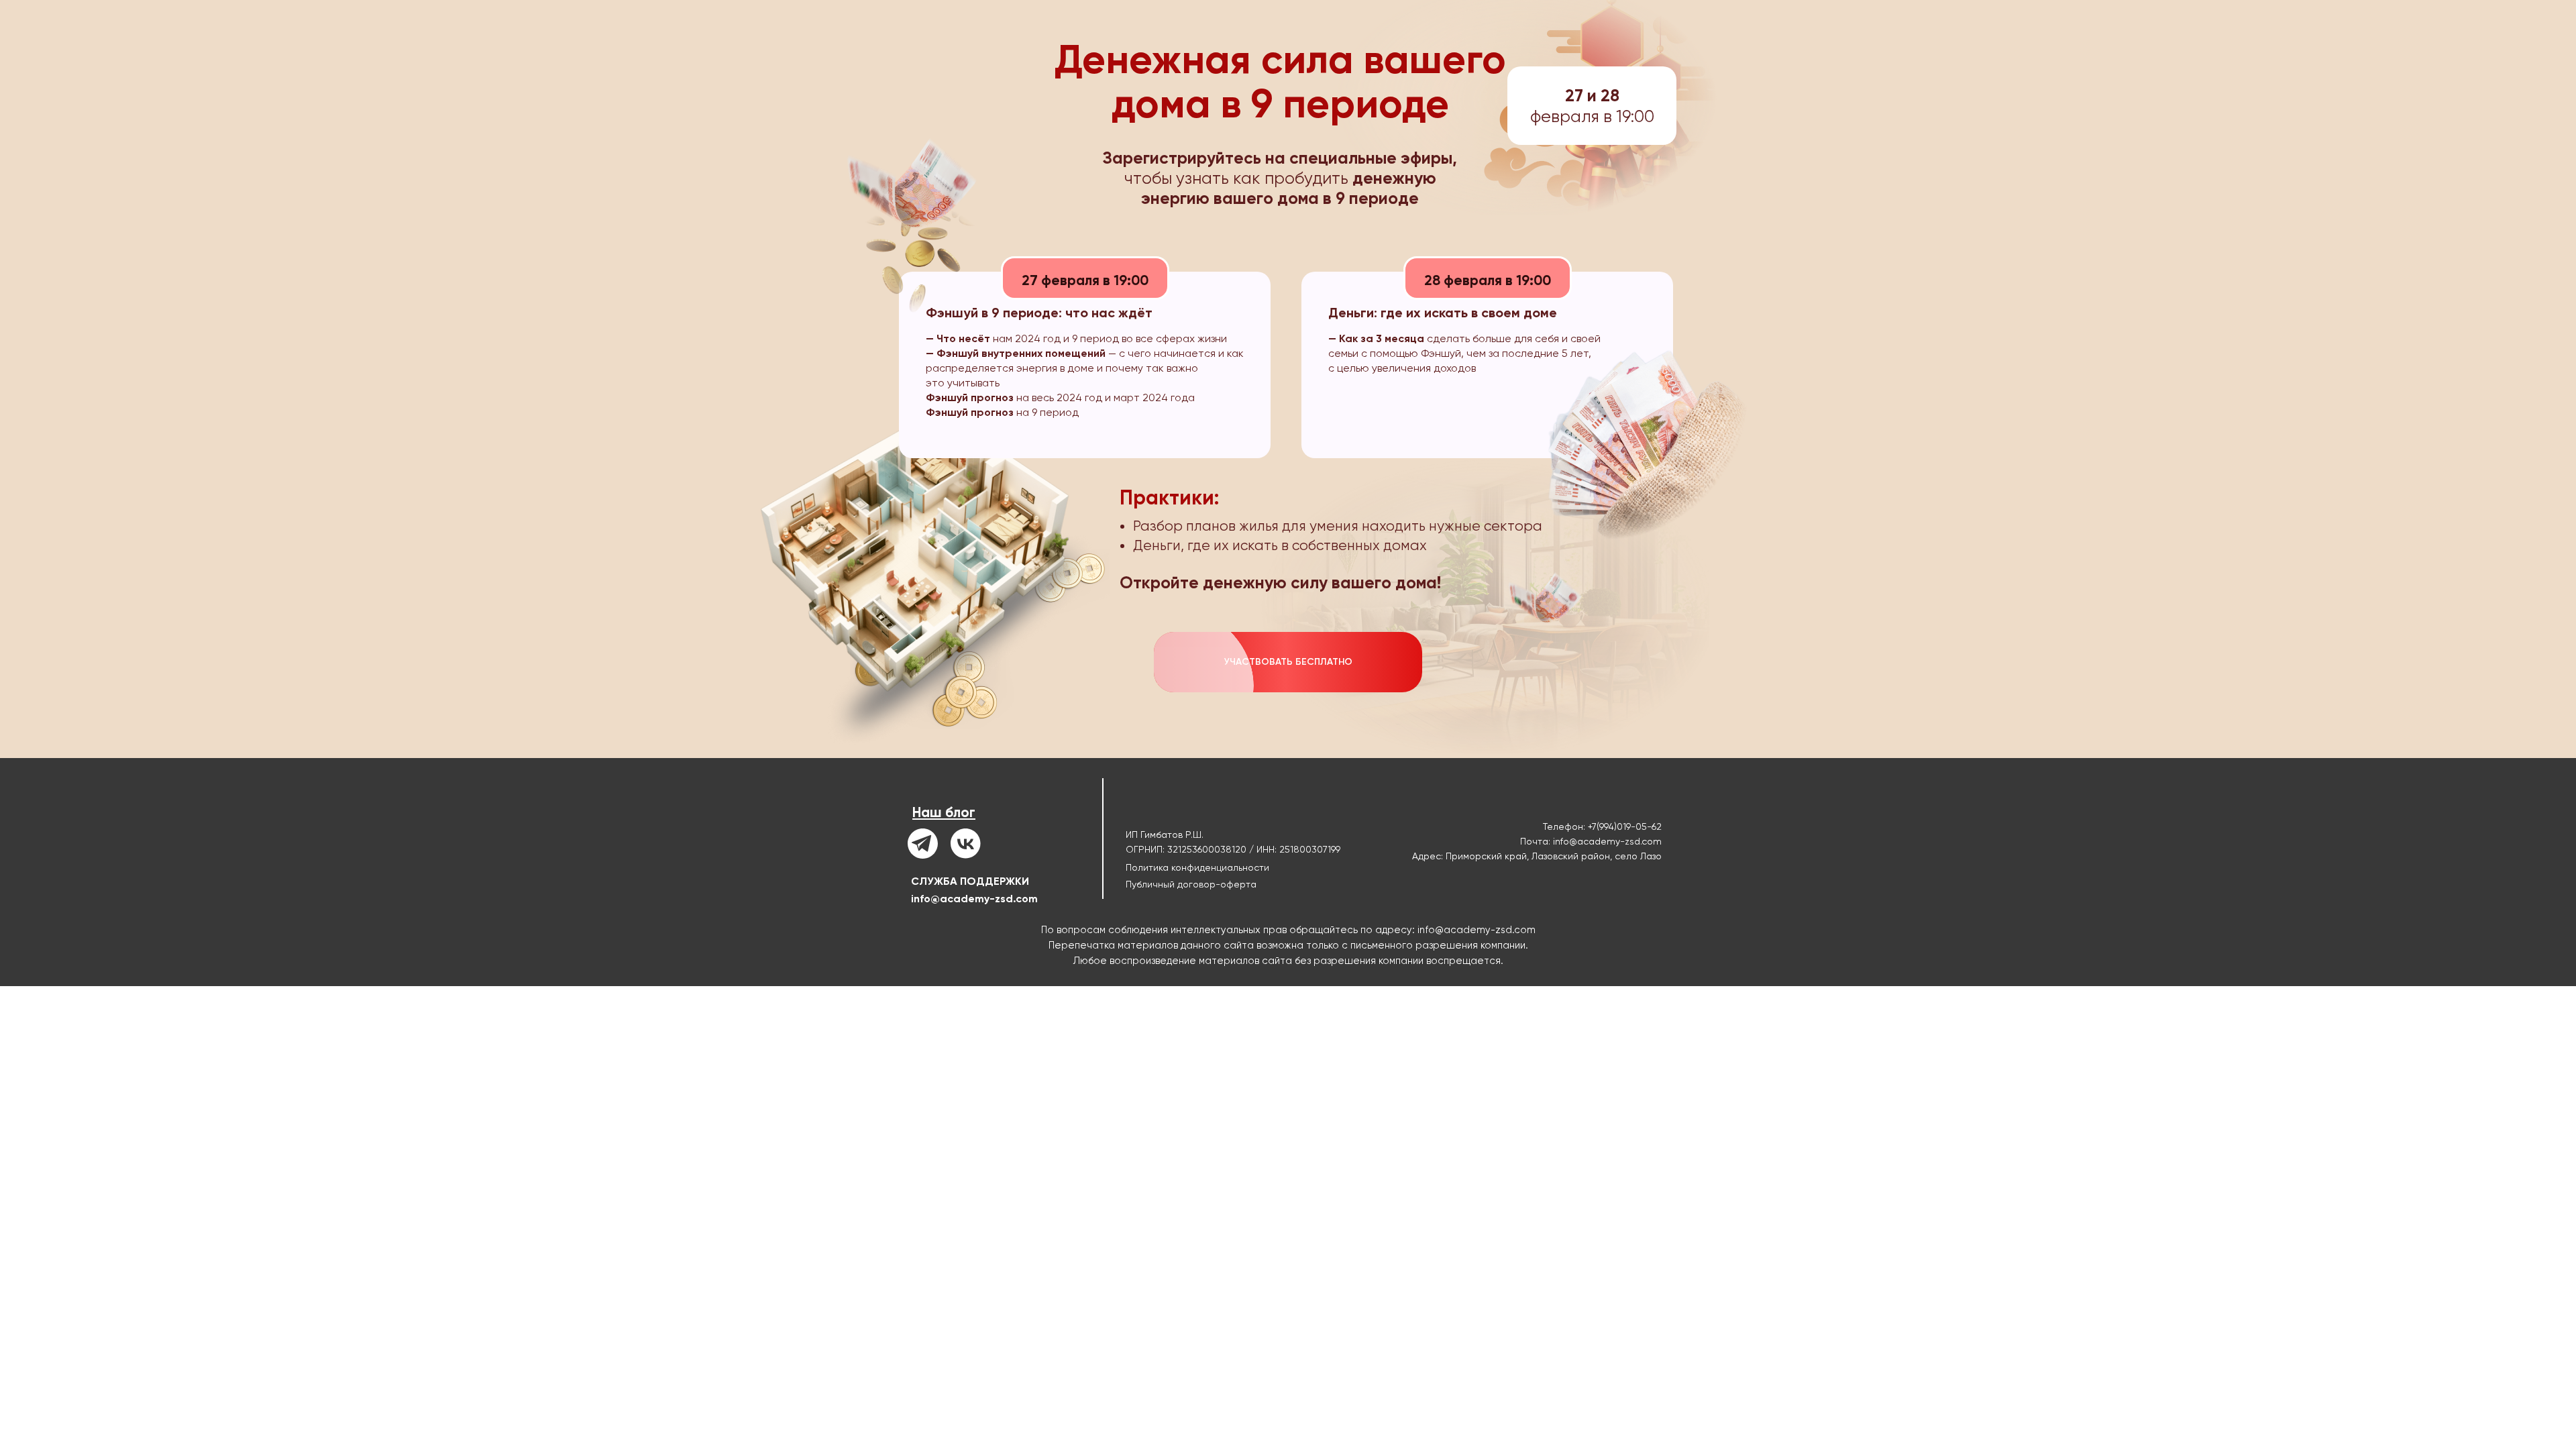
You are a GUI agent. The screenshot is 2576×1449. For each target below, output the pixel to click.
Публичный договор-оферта (1191, 884)
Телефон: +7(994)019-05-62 (1602, 826)
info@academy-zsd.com (974, 899)
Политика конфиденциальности (1197, 867)
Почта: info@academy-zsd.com (1591, 841)
